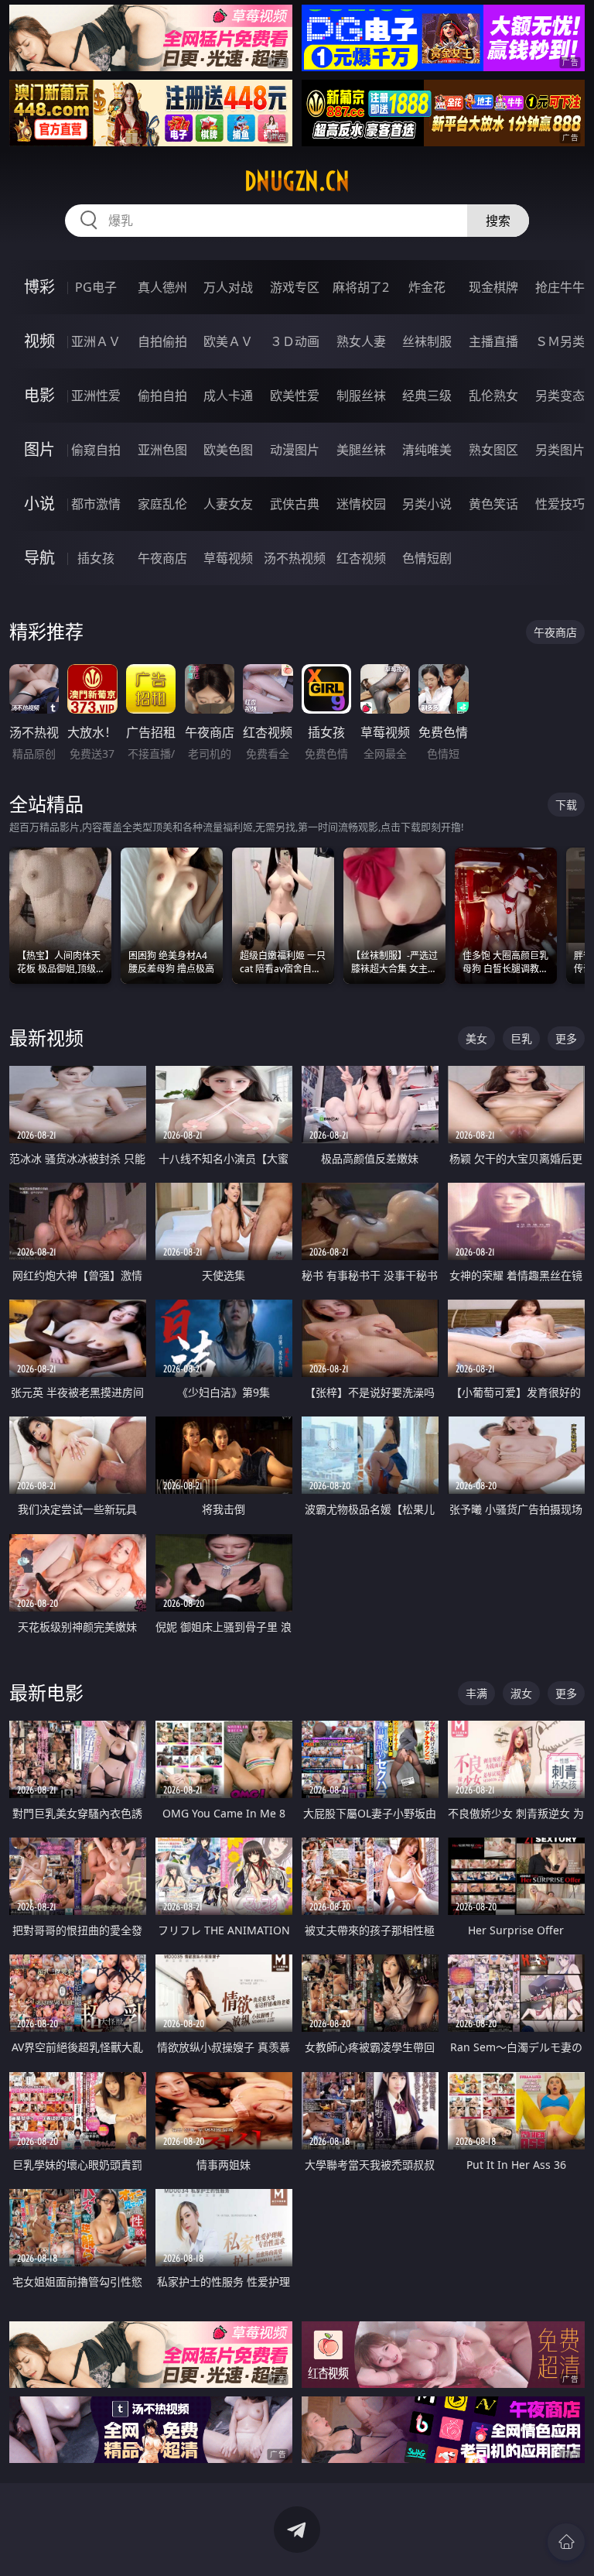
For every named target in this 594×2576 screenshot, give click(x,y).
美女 (476, 1038)
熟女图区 (493, 450)
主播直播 (493, 341)
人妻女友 (228, 504)
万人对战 (228, 287)
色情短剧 (427, 558)
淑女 (521, 1693)
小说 (39, 504)
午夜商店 (162, 558)
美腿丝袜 (361, 450)
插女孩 (96, 558)
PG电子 (96, 287)
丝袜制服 (427, 341)
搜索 (498, 221)
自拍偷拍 (162, 341)
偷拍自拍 (162, 396)
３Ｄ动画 (295, 341)
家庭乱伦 (162, 504)
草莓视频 (228, 558)
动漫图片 (295, 450)
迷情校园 (361, 504)
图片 (39, 449)
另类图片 (560, 450)
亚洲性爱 (96, 396)
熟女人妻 (361, 341)
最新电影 (46, 1692)
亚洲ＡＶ (96, 341)
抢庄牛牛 (560, 287)
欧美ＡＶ (228, 341)
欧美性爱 (295, 396)
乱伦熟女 (493, 396)
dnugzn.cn (297, 181)
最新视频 (46, 1038)
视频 (39, 341)
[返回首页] (566, 2542)
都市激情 (96, 504)
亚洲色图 (162, 450)
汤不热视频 (295, 558)
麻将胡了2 (361, 287)
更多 (566, 1038)
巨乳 (521, 1038)
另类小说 (427, 504)
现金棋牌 (493, 287)
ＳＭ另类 (560, 341)
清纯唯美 (427, 450)
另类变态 (560, 396)
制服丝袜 (361, 396)
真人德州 (162, 287)
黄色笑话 (493, 504)
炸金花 (427, 287)
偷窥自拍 (96, 450)
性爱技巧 (560, 504)
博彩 (39, 287)
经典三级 (427, 396)
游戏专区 (295, 287)
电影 (39, 395)
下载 (566, 805)
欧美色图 (228, 450)
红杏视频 (361, 558)
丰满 (476, 1693)
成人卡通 (228, 396)
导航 (39, 558)
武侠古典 (295, 504)
